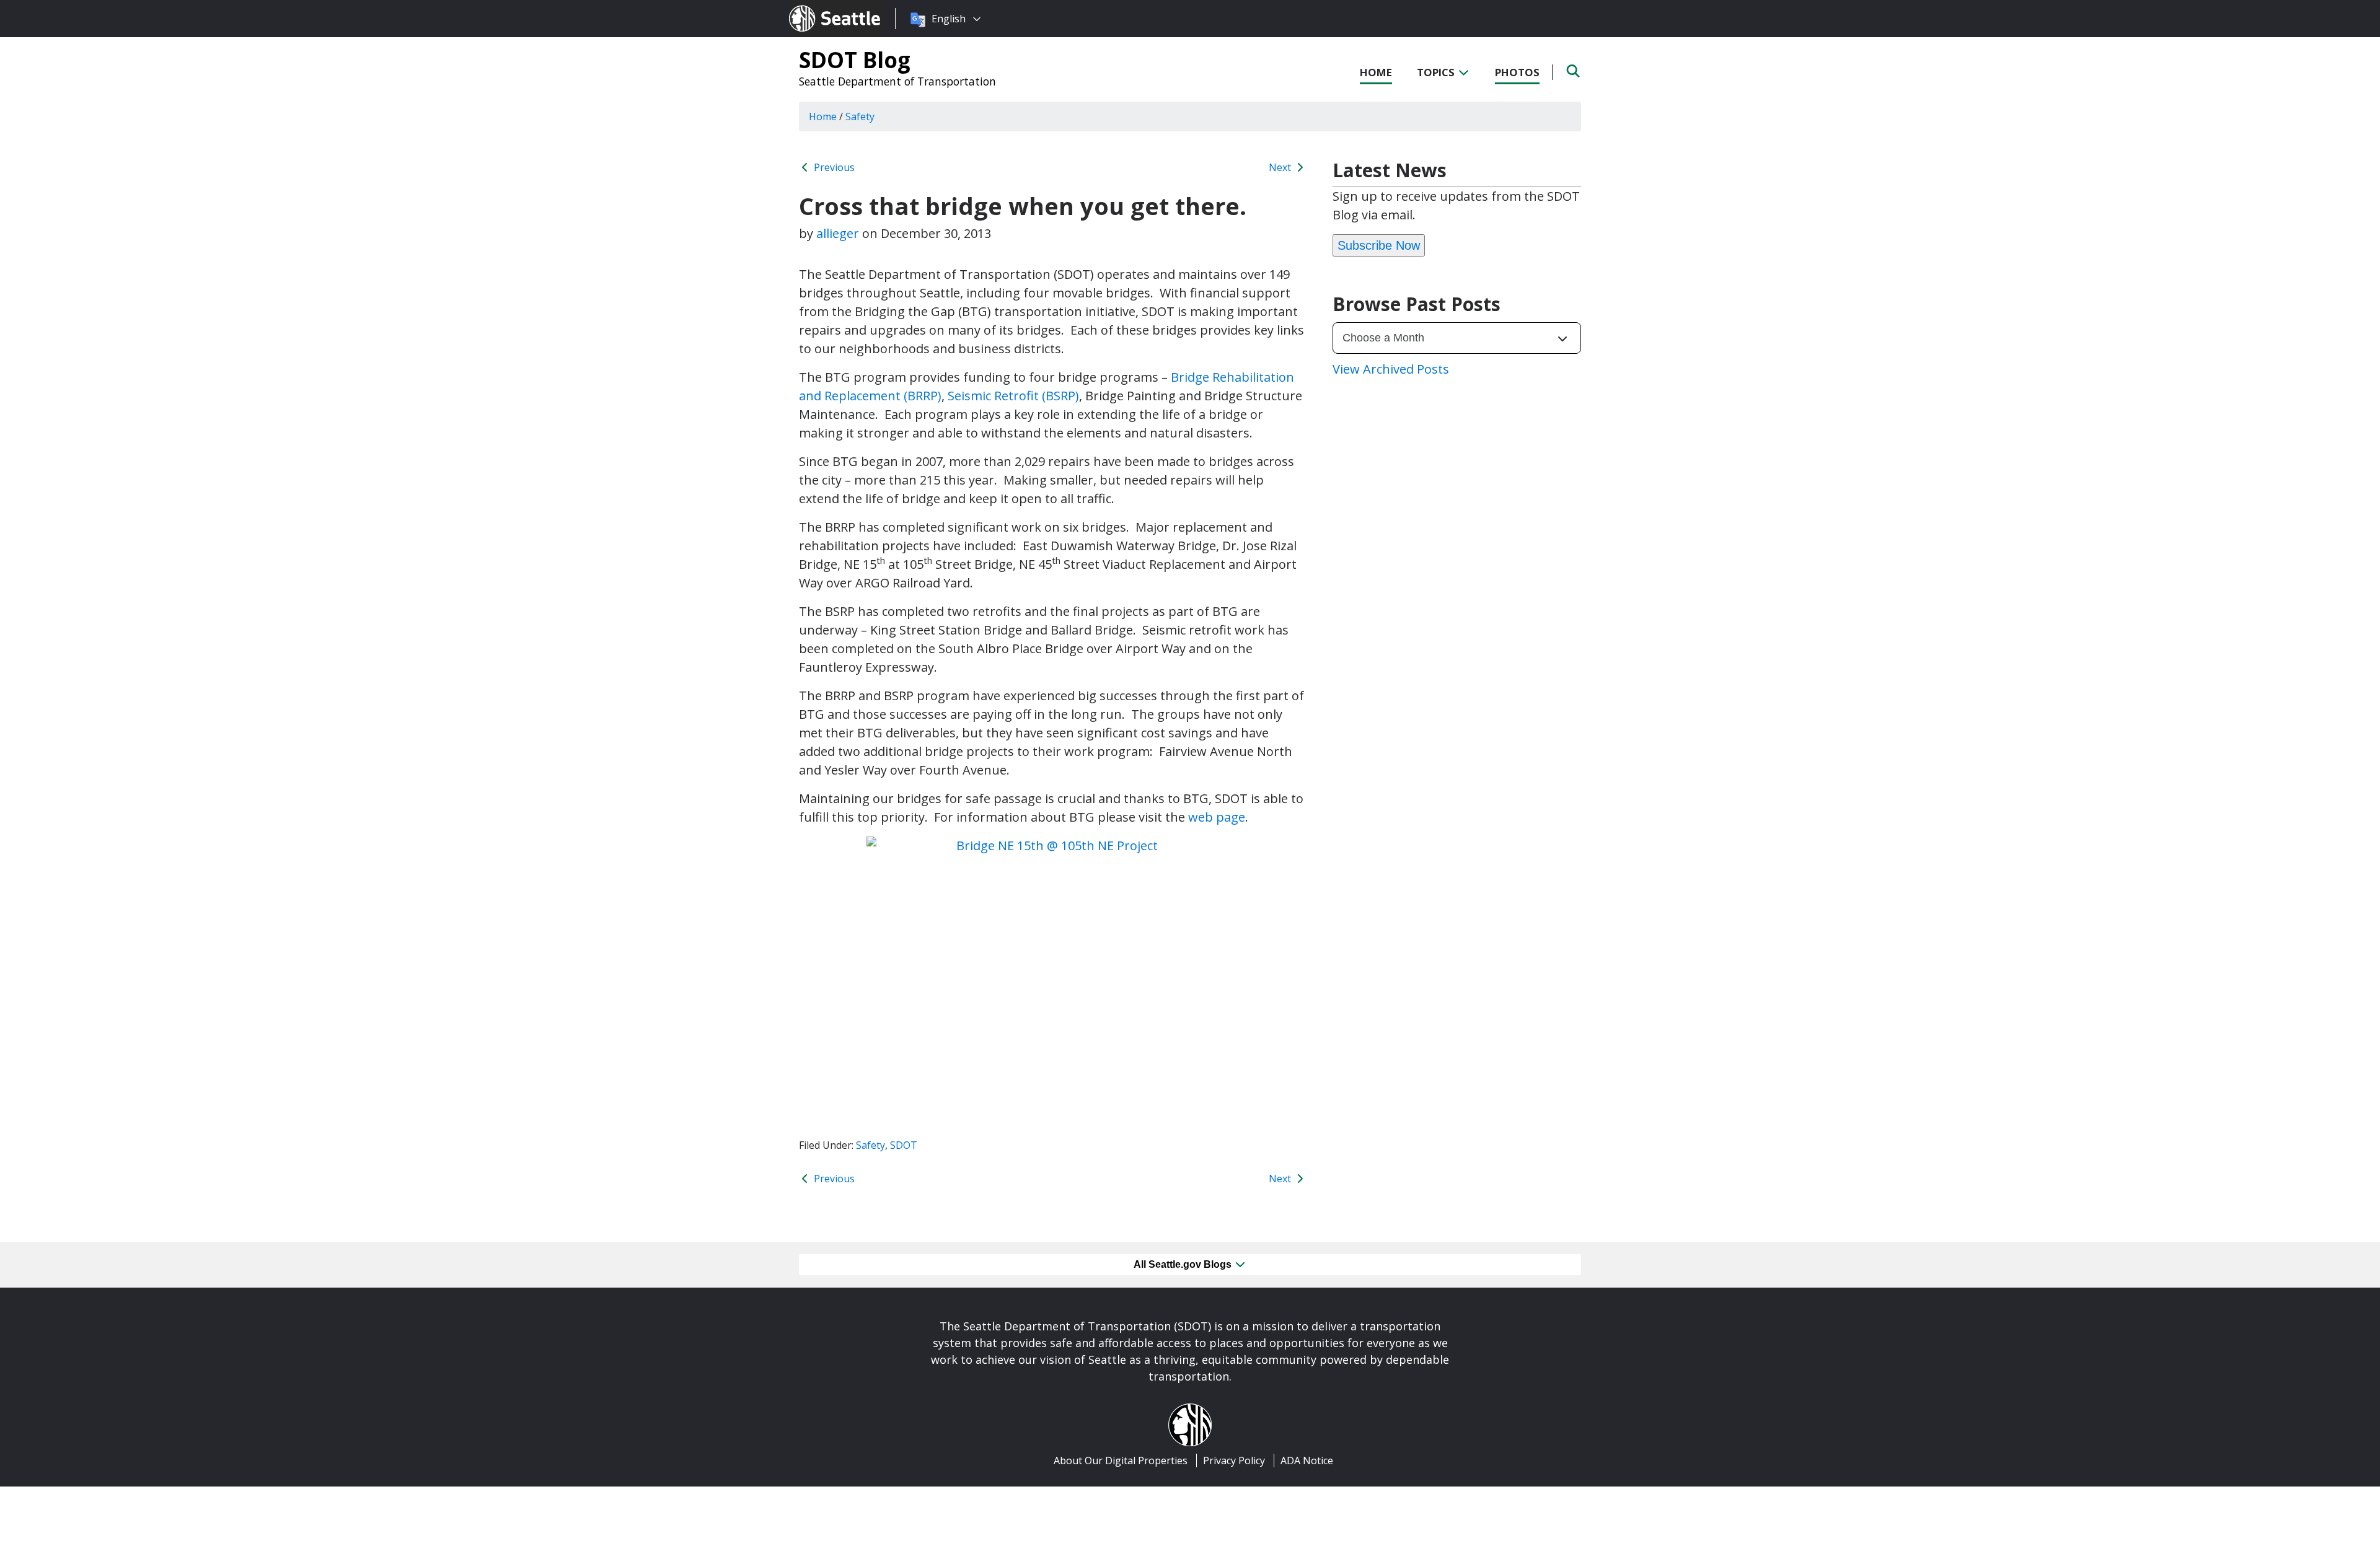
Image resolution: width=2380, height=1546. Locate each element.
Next (1281, 167)
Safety (870, 1145)
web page (1217, 817)
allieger (838, 233)
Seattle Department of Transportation (897, 81)
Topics (1437, 72)
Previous (833, 167)
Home (1376, 72)
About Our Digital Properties (1121, 1460)
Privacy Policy (1234, 1460)
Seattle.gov (815, 7)
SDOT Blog (855, 59)
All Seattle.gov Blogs (1184, 1264)
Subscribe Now (1379, 245)
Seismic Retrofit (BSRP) (1013, 396)
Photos (1517, 72)
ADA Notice (1307, 1460)
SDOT (904, 1145)
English (949, 19)
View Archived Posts (1391, 369)
